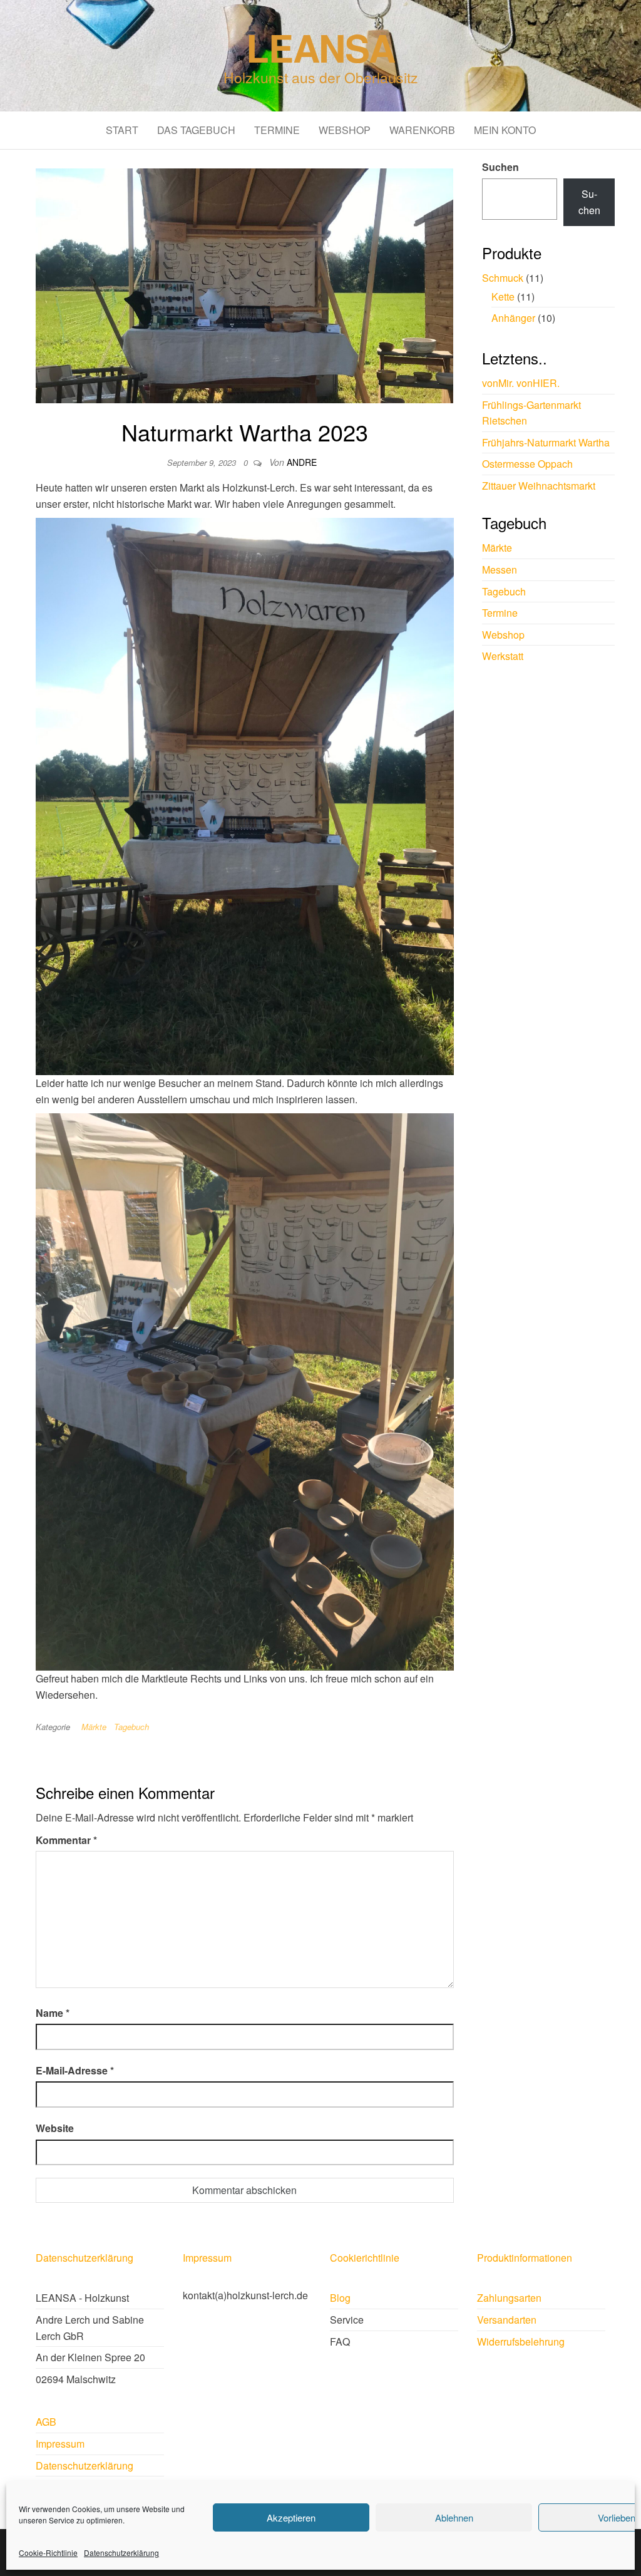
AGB (46, 2422)
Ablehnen (454, 2517)
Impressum (207, 2258)
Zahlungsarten (509, 2298)
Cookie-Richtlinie (48, 2553)
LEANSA (320, 47)
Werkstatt (503, 656)
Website (55, 2128)
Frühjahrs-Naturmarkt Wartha (546, 442)
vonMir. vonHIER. (521, 383)
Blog (340, 2298)
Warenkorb (422, 130)
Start (122, 130)
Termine (277, 130)
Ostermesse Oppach (527, 464)
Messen (500, 569)
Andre (302, 462)
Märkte (94, 1727)
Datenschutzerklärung (121, 2553)
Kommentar (66, 1840)
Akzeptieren (291, 2517)
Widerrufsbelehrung (521, 2342)
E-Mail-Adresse (75, 2070)
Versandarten (507, 2320)
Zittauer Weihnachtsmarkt (539, 486)
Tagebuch (131, 1727)
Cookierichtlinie (365, 2258)
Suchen (500, 167)
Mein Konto (505, 130)
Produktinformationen (525, 2258)
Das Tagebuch (196, 130)
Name (53, 2013)
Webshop (345, 130)
